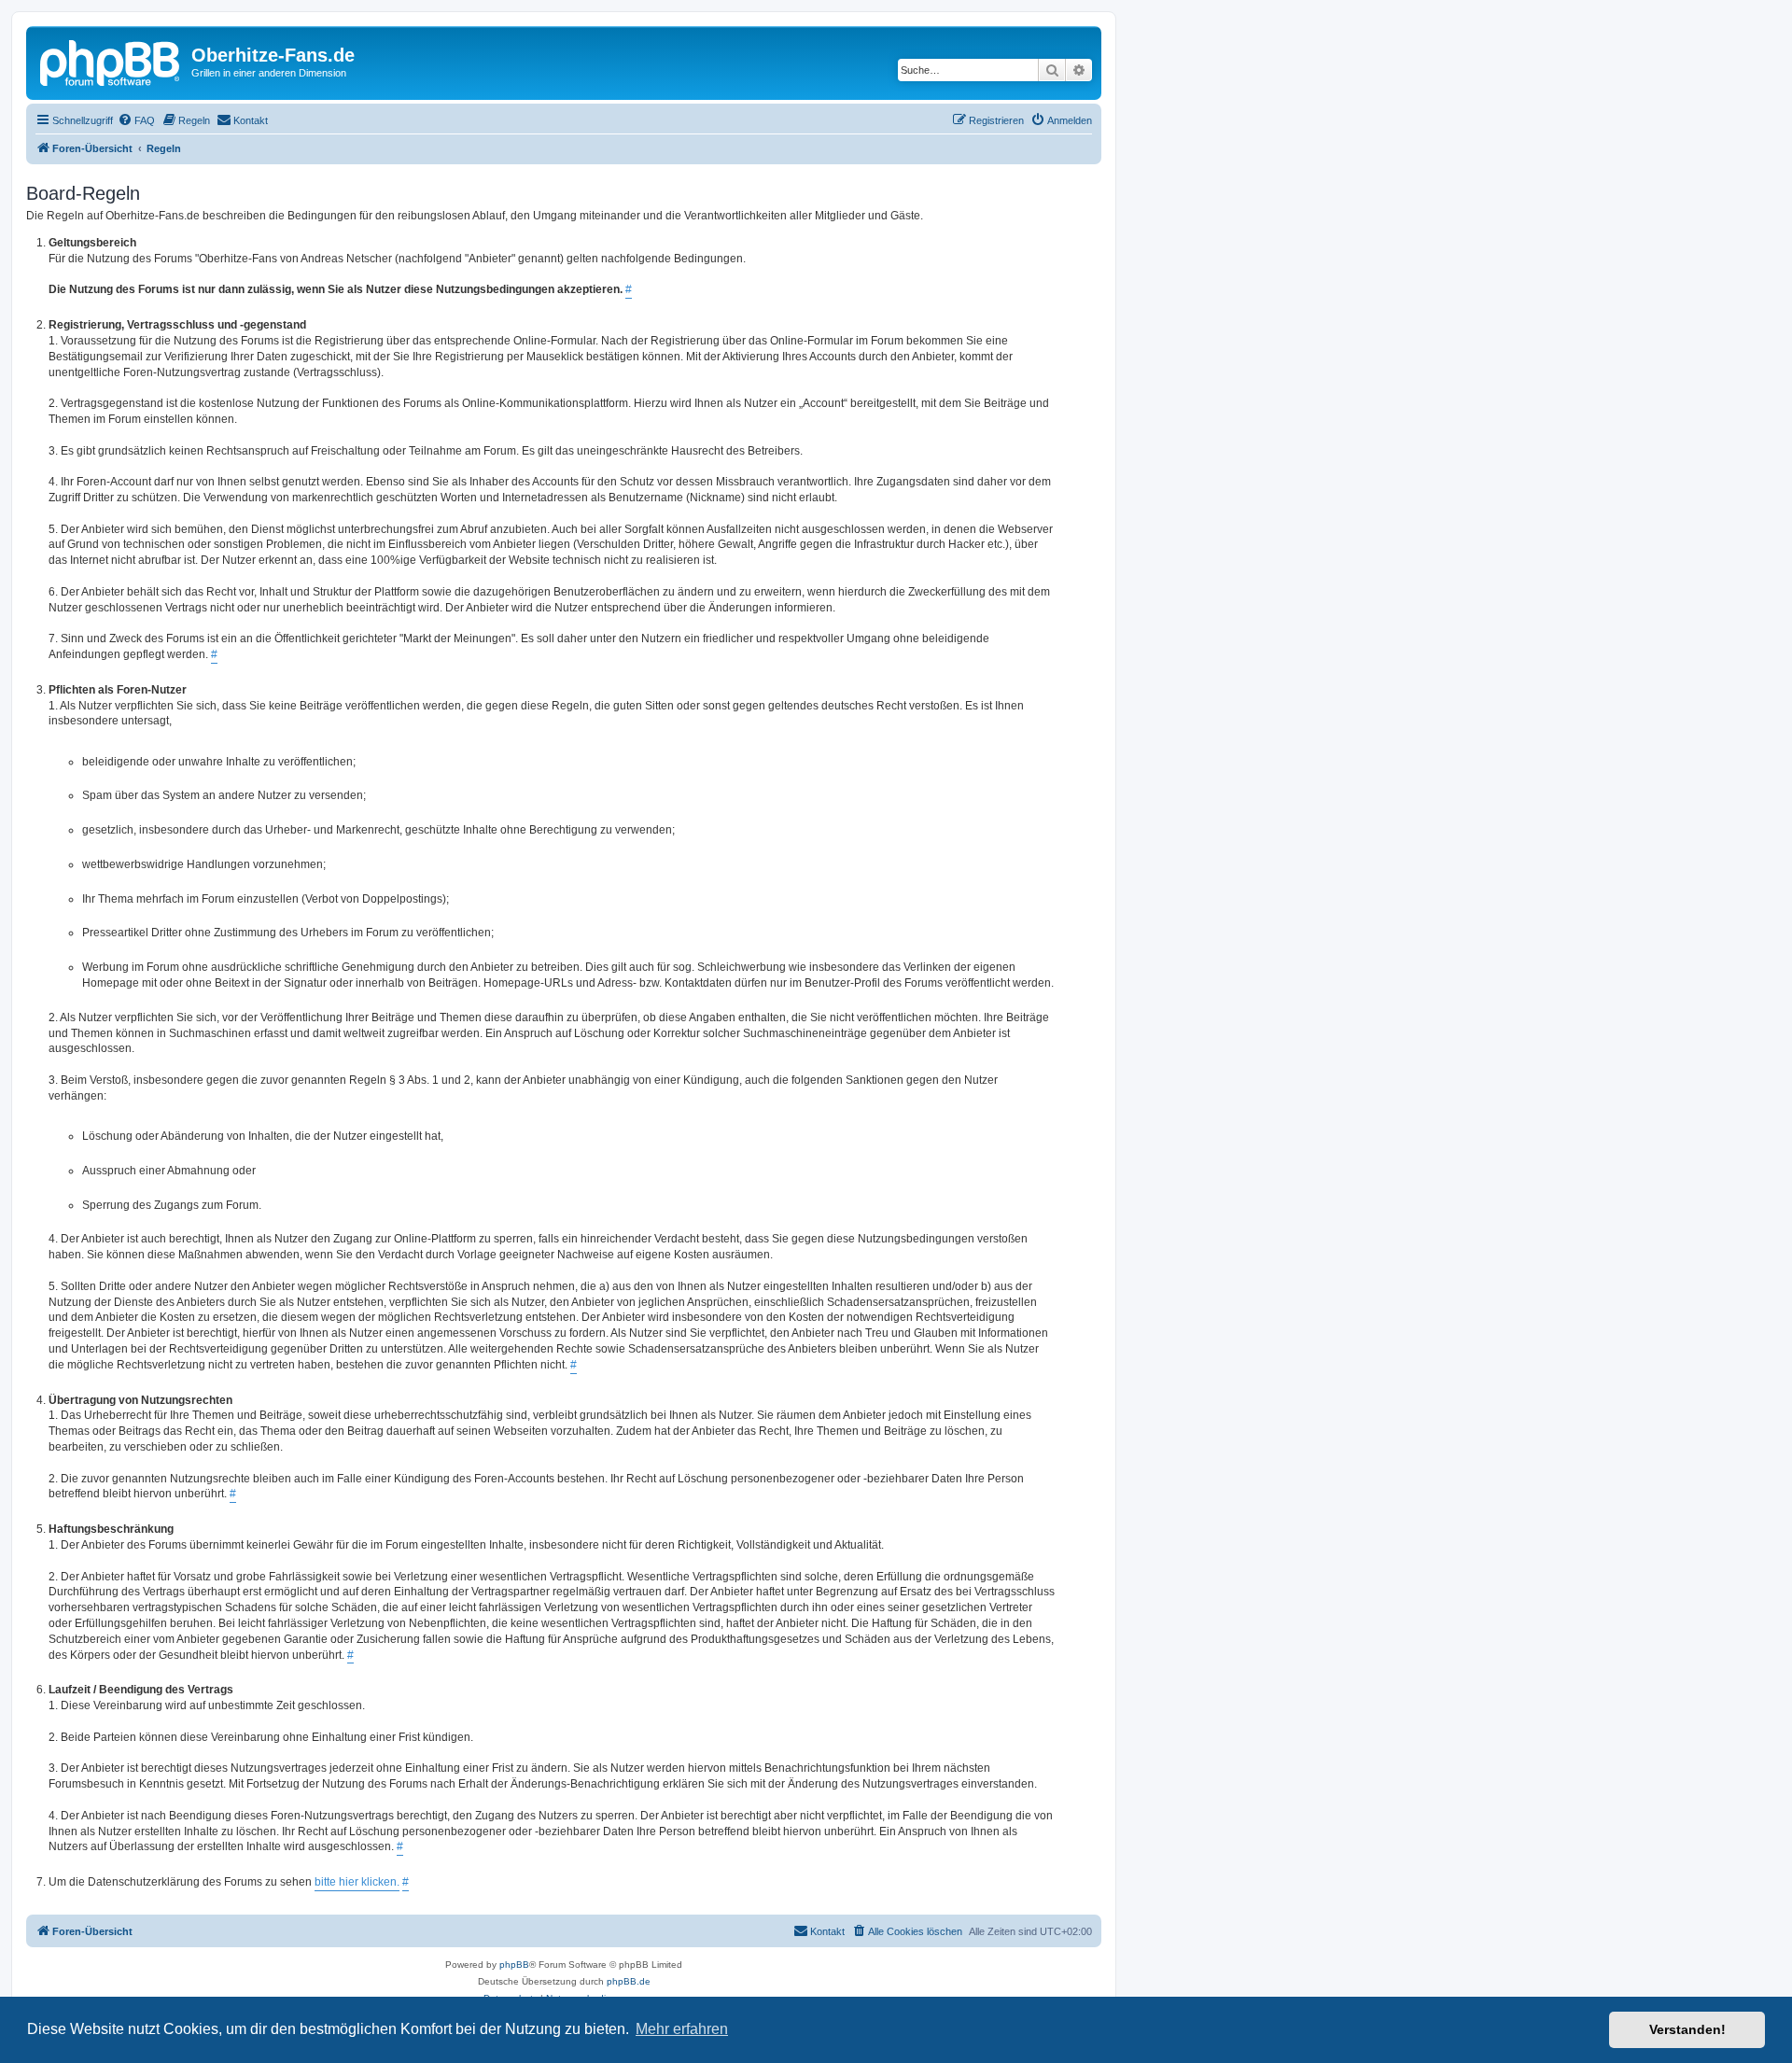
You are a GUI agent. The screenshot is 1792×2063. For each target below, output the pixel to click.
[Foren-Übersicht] (111, 61)
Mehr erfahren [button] (682, 2029)
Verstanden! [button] (1687, 2029)
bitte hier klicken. (357, 1882)
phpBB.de (629, 1981)
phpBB (514, 1965)
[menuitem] (136, 120)
